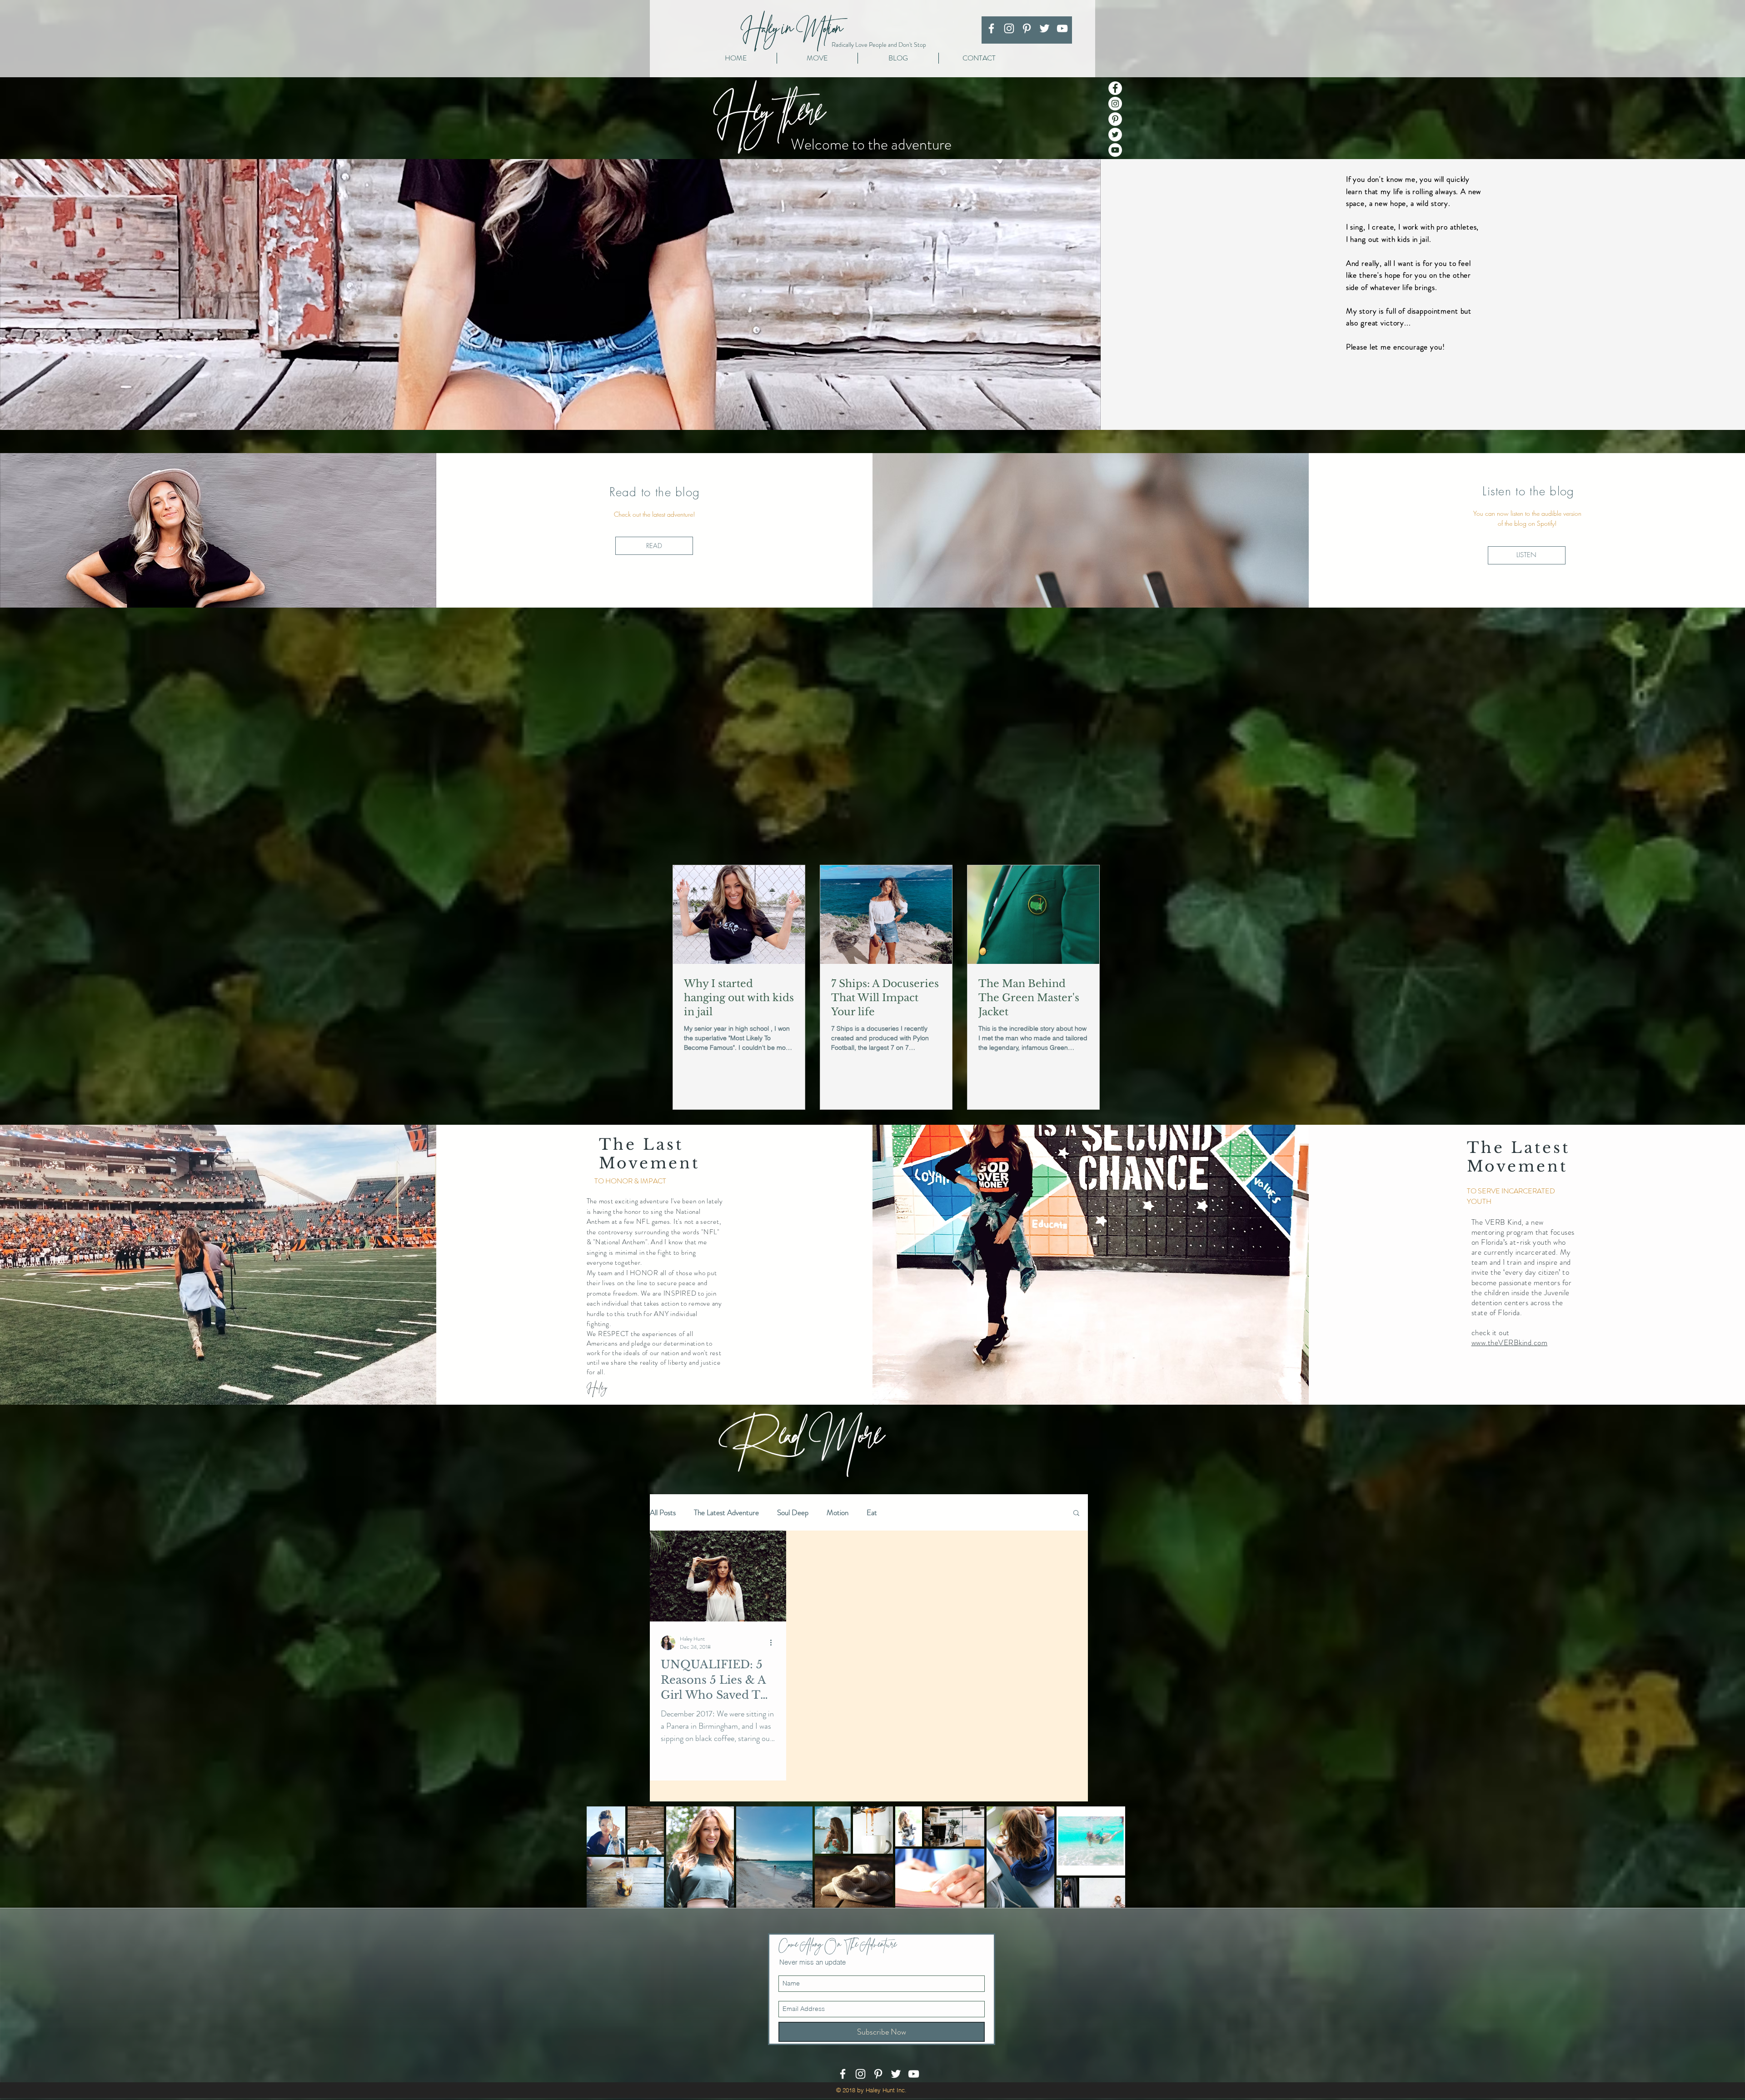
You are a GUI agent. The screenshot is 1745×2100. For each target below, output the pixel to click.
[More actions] (774, 1643)
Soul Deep (793, 1513)
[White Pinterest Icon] (1027, 28)
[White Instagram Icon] (1009, 28)
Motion (838, 1513)
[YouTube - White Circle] (1115, 150)
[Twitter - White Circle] (1115, 135)
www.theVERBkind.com (1510, 1342)
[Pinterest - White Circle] (1115, 119)
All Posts (663, 1513)
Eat (872, 1513)
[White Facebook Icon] (991, 28)
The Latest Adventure (726, 1513)
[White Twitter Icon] (1045, 28)
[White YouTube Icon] (1062, 28)
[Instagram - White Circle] (1115, 104)
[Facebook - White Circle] (1115, 88)
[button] (1076, 1514)
